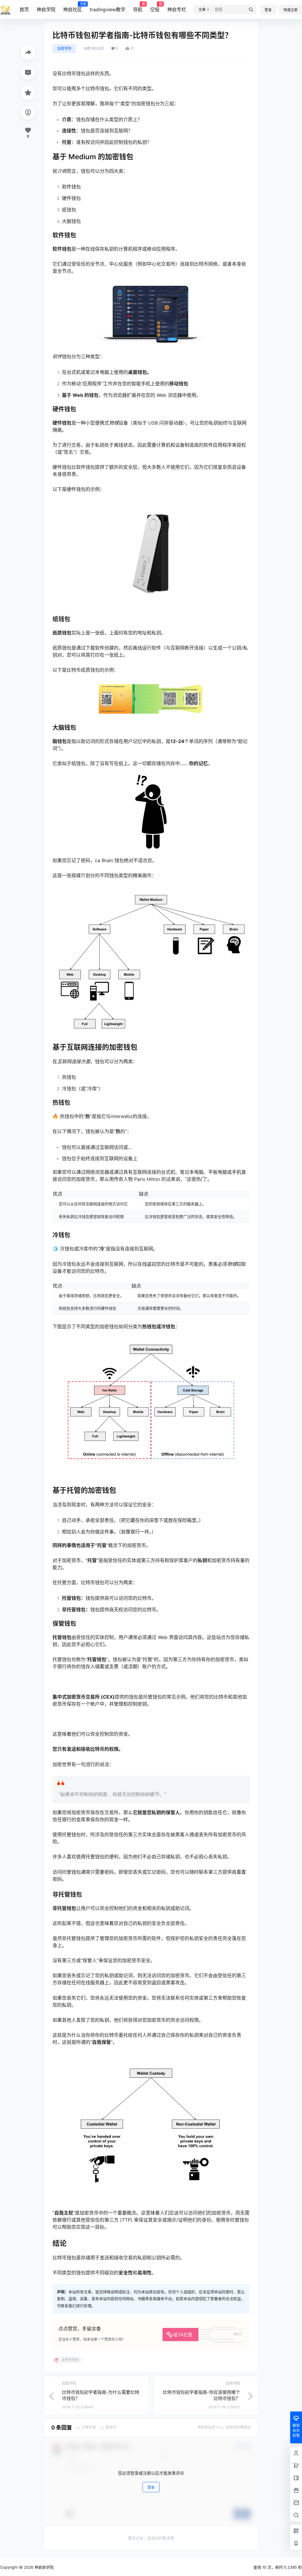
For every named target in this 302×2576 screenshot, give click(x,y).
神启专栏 (177, 9)
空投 (155, 7)
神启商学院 (44, 2567)
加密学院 (64, 49)
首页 (24, 9)
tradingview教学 (107, 9)
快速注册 (290, 10)
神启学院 (46, 9)
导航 (138, 7)
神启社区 (73, 7)
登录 (268, 10)
